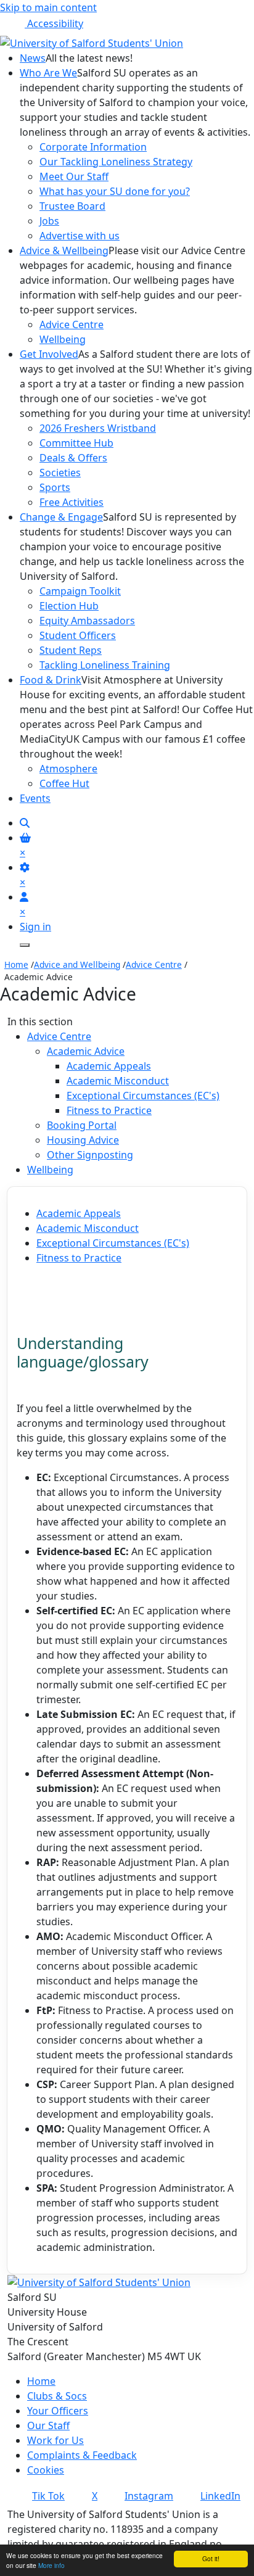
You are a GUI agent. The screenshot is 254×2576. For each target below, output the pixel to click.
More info (51, 2565)
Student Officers (78, 635)
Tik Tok (48, 2496)
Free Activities (72, 502)
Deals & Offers (73, 458)
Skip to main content (48, 7)
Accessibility (54, 23)
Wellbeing (63, 339)
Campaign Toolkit (80, 591)
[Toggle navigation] (25, 945)
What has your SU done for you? (115, 191)
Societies (60, 473)
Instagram (149, 2496)
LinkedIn (220, 2496)
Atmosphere (68, 769)
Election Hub (69, 606)
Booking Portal (82, 1125)
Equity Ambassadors (87, 621)
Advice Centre (72, 324)
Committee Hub (76, 443)
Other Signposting (90, 1155)
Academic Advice (86, 1051)
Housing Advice (83, 1140)
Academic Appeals (109, 1066)
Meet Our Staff (74, 176)
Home (16, 964)
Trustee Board (72, 206)
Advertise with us (80, 236)
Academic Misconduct (118, 1081)
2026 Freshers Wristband (98, 428)
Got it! (211, 2558)
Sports (55, 487)
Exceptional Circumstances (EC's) (143, 1096)
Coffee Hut (64, 783)
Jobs (49, 221)
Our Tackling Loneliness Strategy (116, 162)
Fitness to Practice (109, 1110)
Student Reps (71, 650)
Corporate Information (93, 147)
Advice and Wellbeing (77, 964)
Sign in (35, 927)
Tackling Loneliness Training (105, 665)
